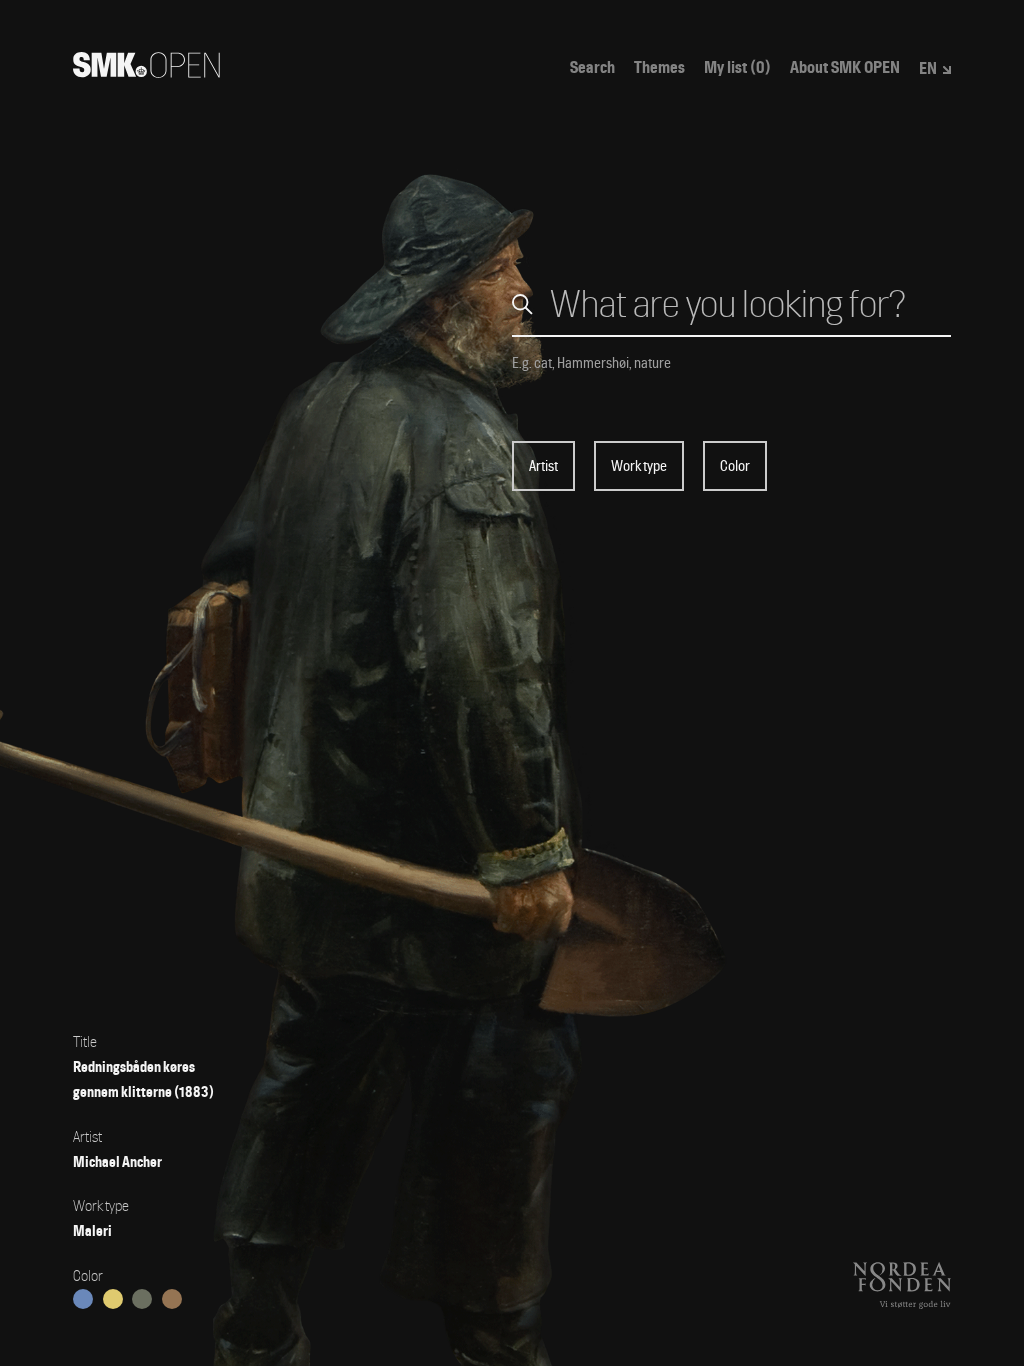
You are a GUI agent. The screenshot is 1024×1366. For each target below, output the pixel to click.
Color (735, 466)
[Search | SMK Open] (146, 71)
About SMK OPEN (845, 68)
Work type (639, 466)
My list (737, 68)
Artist (543, 466)
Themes (659, 68)
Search (592, 68)
